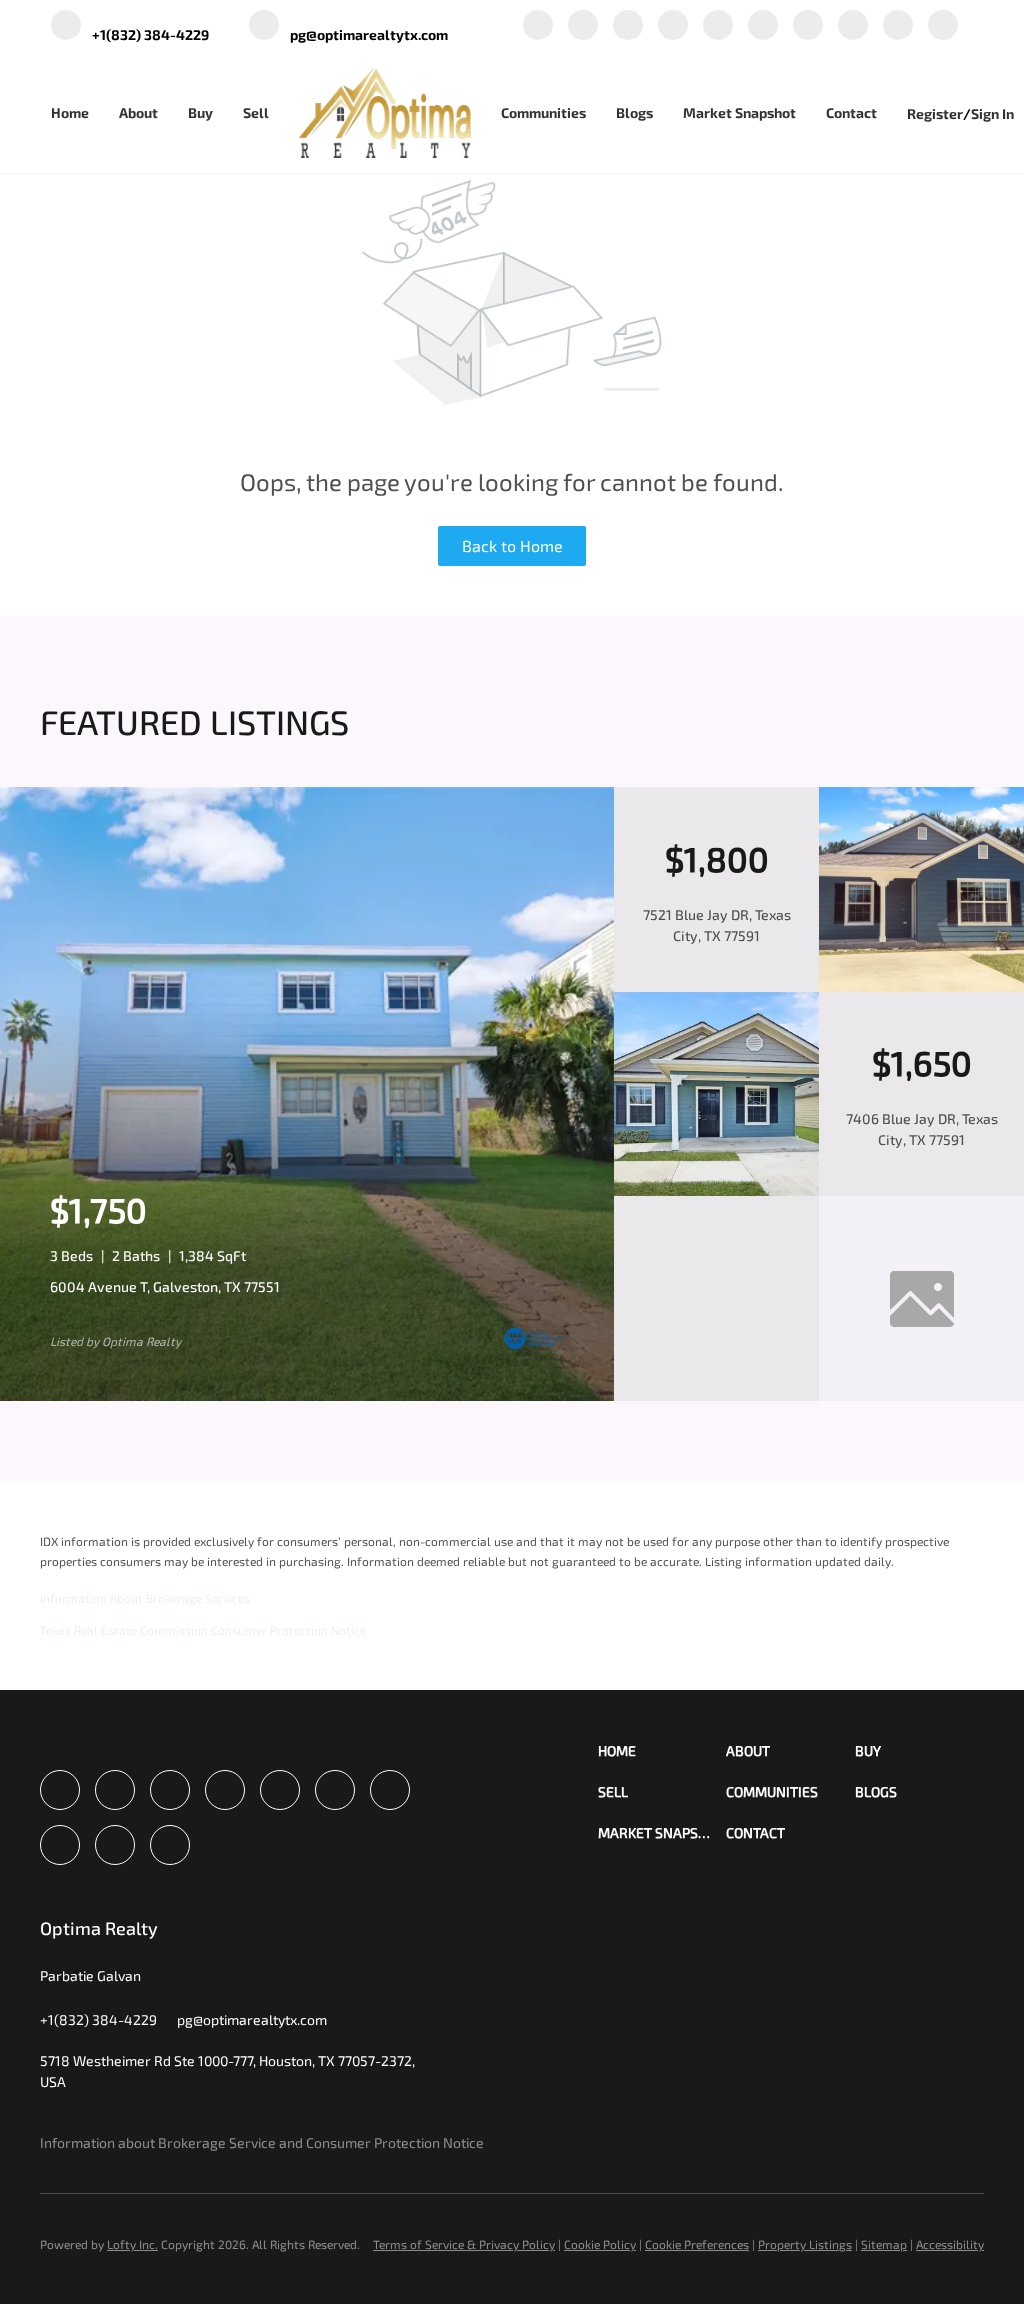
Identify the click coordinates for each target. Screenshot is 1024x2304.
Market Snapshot (739, 112)
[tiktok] (853, 26)
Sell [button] (256, 112)
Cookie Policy (600, 2244)
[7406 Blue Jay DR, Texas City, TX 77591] (716, 1191)
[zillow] (673, 26)
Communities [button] (543, 112)
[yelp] (718, 26)
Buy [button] (200, 112)
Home (70, 112)
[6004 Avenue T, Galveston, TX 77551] (307, 1396)
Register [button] (935, 113)
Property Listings (805, 2244)
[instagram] (763, 26)
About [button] (138, 112)
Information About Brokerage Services (145, 1598)
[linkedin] (583, 26)
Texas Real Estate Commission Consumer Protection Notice (203, 1630)
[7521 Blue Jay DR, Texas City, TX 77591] (921, 987)
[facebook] (538, 26)
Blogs (634, 112)
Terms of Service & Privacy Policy (464, 2244)
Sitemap (884, 2244)
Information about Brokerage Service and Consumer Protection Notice (262, 2142)
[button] (662, 1750)
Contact (851, 112)
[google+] (898, 26)
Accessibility (950, 2244)
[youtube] (808, 26)
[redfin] (943, 26)
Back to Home (512, 545)
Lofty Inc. (132, 2244)
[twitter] (628, 26)
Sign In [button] (992, 113)
